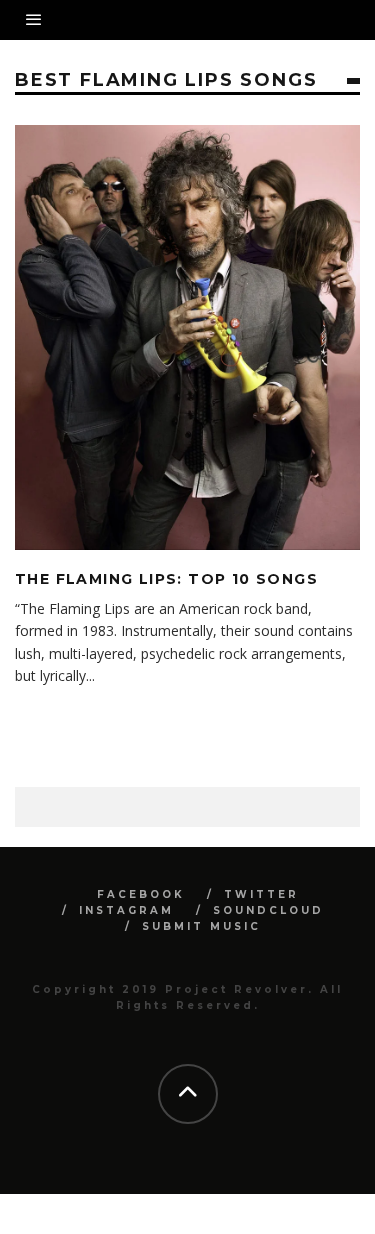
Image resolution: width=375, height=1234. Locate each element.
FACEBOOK (141, 894)
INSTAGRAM (126, 910)
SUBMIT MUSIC (201, 926)
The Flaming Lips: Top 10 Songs (166, 579)
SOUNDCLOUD (268, 910)
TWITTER (261, 894)
